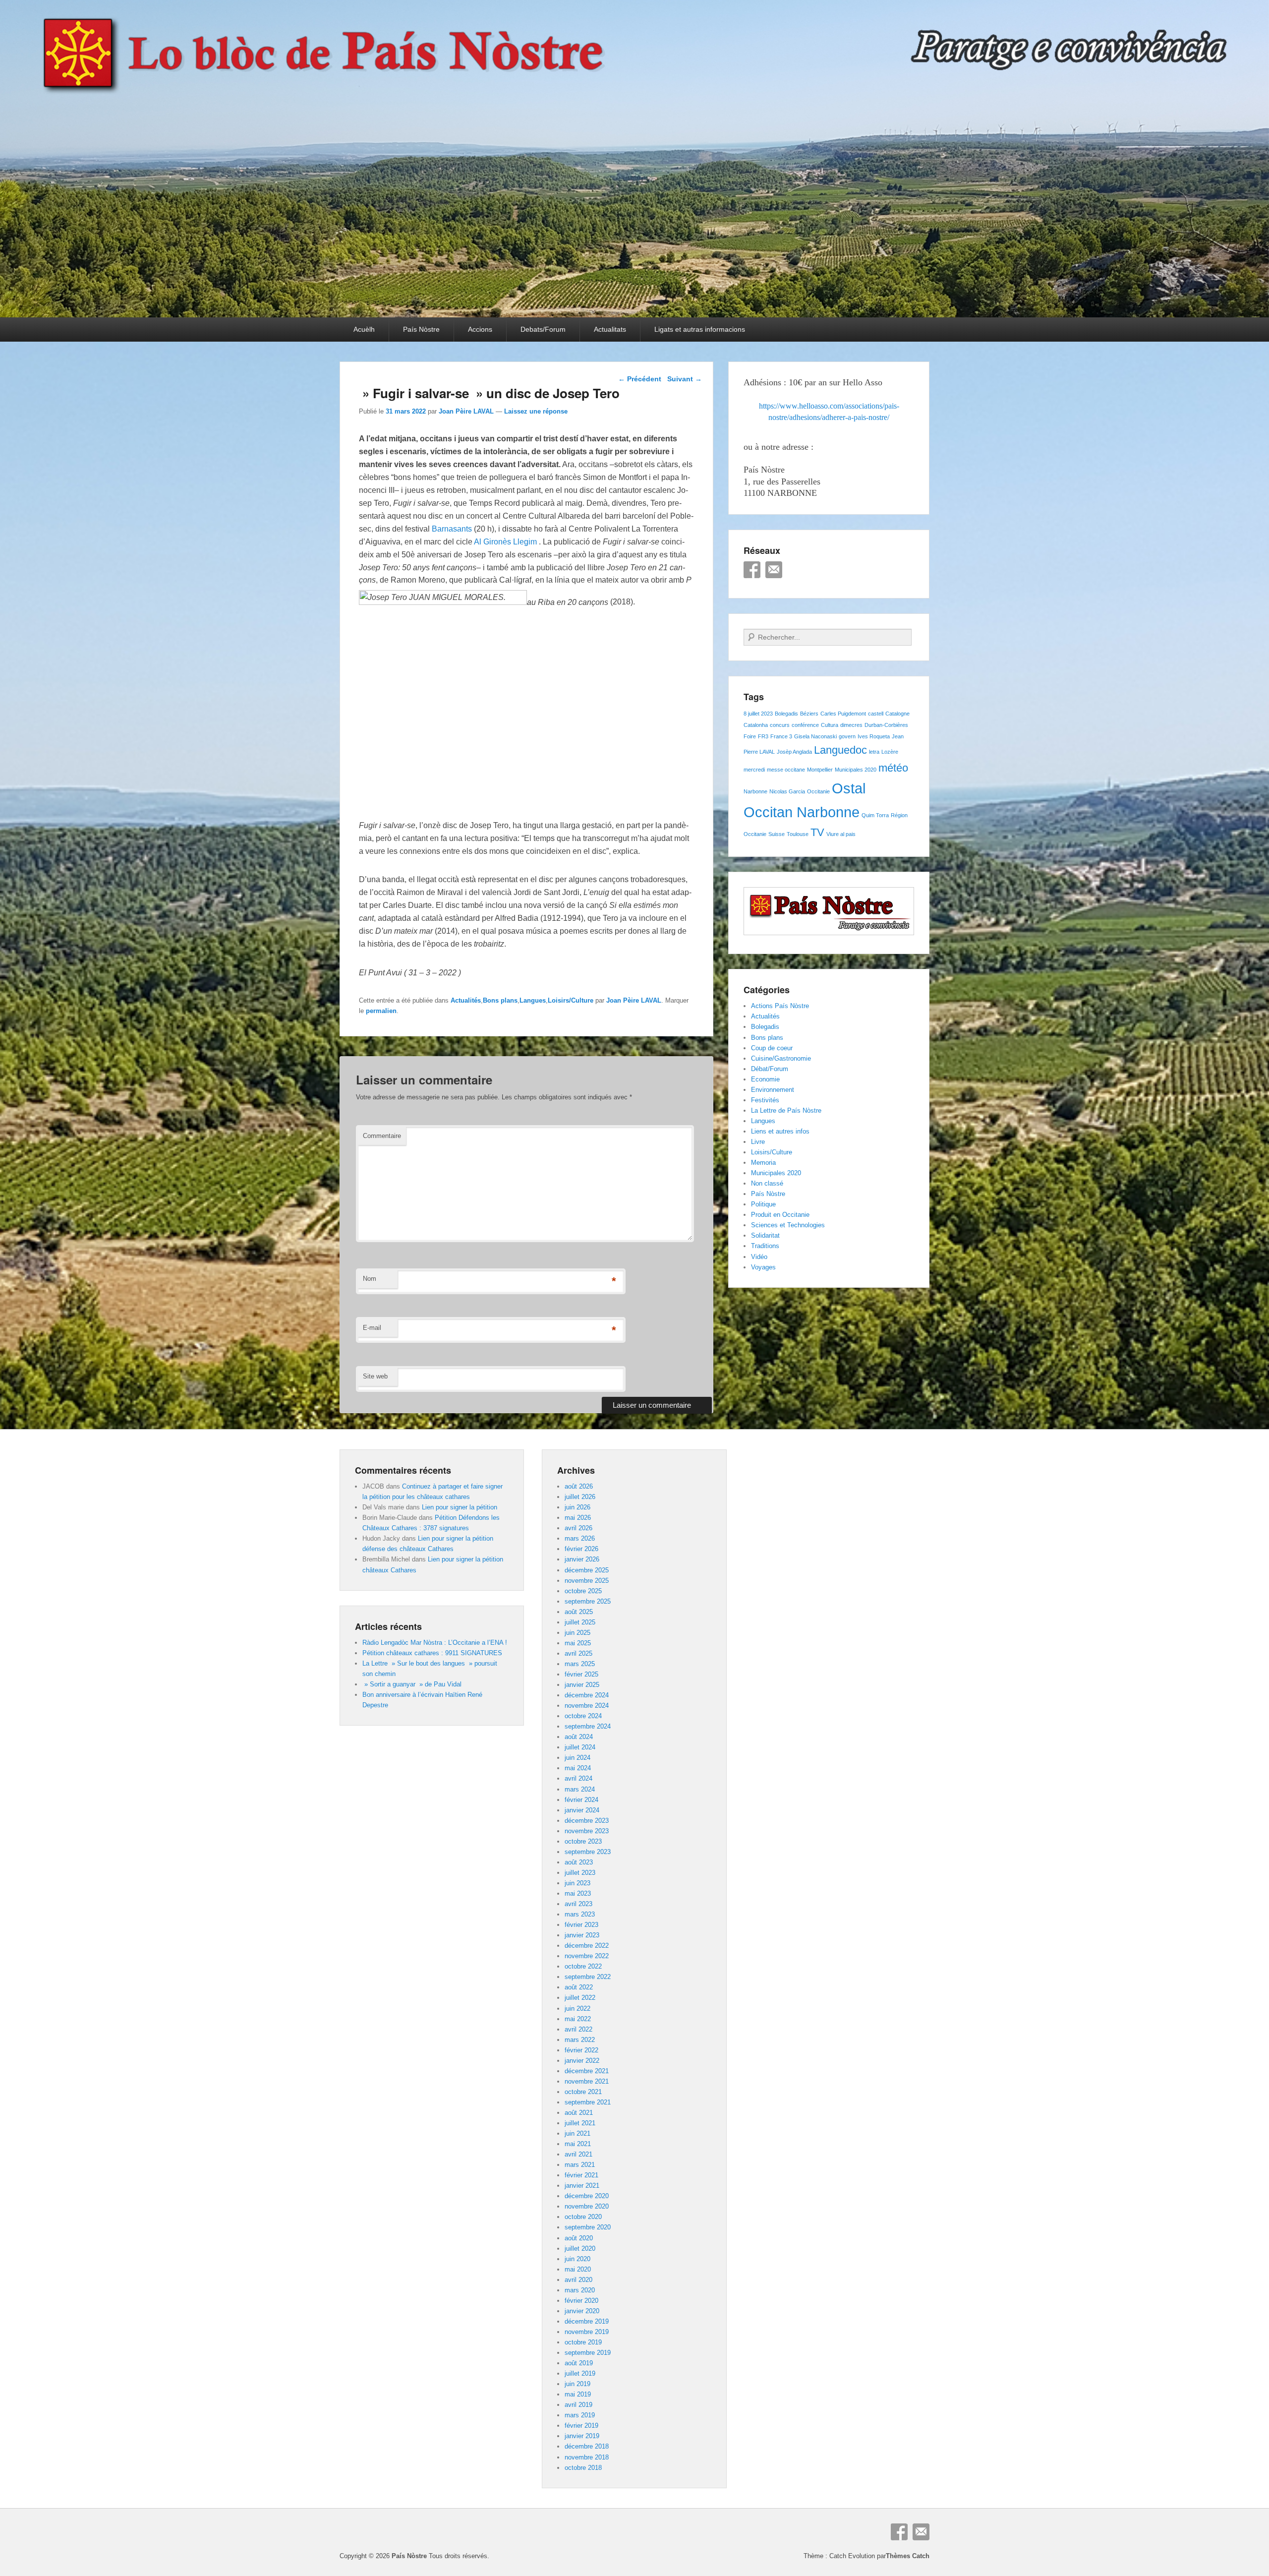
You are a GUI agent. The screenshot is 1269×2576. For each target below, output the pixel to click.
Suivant (685, 379)
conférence (805, 725)
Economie (765, 1079)
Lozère (890, 752)
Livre (758, 1142)
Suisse (777, 834)
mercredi (754, 770)
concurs (780, 725)
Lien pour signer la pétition (460, 1507)
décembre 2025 (587, 1570)
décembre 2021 (587, 2071)
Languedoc (840, 750)
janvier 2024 (582, 1810)
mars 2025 (580, 1664)
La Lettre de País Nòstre (786, 1110)
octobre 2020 (583, 2217)
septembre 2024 (588, 1726)
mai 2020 (578, 2269)
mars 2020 (580, 2290)
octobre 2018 (583, 2468)
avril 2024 (578, 1778)
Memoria (763, 1163)
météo (893, 768)
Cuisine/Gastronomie (781, 1058)
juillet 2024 (580, 1747)
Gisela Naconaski (815, 736)
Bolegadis (786, 714)
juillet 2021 (580, 2123)
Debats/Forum (543, 329)
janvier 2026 (582, 1559)
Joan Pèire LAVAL (466, 411)
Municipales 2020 (856, 770)
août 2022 (579, 1987)
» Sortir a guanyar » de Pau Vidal (412, 1684)
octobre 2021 (583, 2092)
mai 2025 (578, 1643)
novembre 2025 (587, 1581)
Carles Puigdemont (843, 714)
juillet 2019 (580, 2373)
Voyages (763, 1267)
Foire (750, 736)
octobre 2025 (583, 1591)
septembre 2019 (588, 2353)
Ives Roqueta (874, 736)
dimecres (851, 725)
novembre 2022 (587, 1956)
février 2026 (581, 1549)
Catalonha (756, 725)
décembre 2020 (587, 2196)
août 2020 (579, 2238)
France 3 (781, 736)
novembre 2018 (587, 2457)
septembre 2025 (588, 1601)
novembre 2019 (587, 2332)
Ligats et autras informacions (700, 329)
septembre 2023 (588, 1852)
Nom (370, 1279)
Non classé (767, 1183)
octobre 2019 (583, 2342)
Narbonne (755, 791)
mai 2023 (578, 1893)
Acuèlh (364, 329)
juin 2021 (577, 2133)
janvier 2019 (582, 2436)
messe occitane (786, 770)
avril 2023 (578, 1904)
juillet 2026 (580, 1497)
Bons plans (500, 1000)
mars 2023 (580, 1914)
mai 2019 (578, 2394)
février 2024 (581, 1800)
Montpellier (820, 770)
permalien (381, 1011)
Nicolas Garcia (787, 791)
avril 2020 (578, 2280)
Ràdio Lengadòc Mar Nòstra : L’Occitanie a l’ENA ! (435, 1643)
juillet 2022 (580, 1998)
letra (874, 752)
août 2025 (579, 1612)
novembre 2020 (587, 2206)
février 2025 (581, 1674)
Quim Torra (875, 815)
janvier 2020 (582, 2311)
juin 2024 (577, 1758)
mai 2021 (578, 2144)
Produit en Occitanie (780, 1215)
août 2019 (579, 2363)
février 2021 (581, 2175)
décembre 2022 (587, 1946)
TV (817, 832)
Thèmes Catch (908, 2556)
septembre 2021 (588, 2102)
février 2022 (581, 2050)
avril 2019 (578, 2405)
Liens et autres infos (780, 1131)
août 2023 (579, 1862)
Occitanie (818, 791)
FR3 (763, 736)
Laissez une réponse (536, 411)
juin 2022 (577, 2008)
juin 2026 (577, 1507)
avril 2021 (578, 2154)
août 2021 (579, 2113)
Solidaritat (765, 1235)
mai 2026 (578, 1518)
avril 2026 (578, 1528)
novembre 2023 (587, 1831)
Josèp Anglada (794, 752)
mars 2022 (580, 2040)
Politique (763, 1204)
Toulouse (798, 834)
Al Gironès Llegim (505, 542)
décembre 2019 (587, 2321)
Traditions (765, 1246)
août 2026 (579, 1486)
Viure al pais (841, 834)
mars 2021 (580, 2165)
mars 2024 (580, 1789)
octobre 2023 (583, 1841)
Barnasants (452, 529)
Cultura (830, 725)
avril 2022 (578, 2029)
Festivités (765, 1100)
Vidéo (759, 1257)
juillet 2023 (580, 1873)
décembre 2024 (587, 1695)
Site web (375, 1376)
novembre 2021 (587, 2081)
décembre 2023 (587, 1821)
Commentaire (382, 1136)
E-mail (372, 1328)
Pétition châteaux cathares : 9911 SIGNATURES (432, 1653)
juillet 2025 (580, 1622)
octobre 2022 (583, 1966)
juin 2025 (577, 1633)
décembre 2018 (587, 2446)
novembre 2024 (587, 1706)
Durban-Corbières (886, 725)
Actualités (466, 1000)
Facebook (752, 570)
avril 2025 (578, 1653)
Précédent (640, 379)
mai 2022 (578, 2019)
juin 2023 (577, 1883)
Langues (533, 1000)
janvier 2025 (582, 1685)
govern (847, 736)
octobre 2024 (583, 1716)
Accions (480, 329)
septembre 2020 (588, 2227)
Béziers (809, 714)
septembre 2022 (588, 1977)
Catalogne (897, 714)
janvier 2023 (582, 1935)
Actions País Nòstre (780, 1006)
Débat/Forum (770, 1069)
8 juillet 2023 (758, 714)
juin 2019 (577, 2384)
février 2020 (581, 2301)
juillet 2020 (580, 2248)
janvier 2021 (582, 2186)
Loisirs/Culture (571, 1000)
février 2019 (581, 2426)
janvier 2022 (582, 2061)
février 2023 (581, 1925)
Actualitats (610, 329)
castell (876, 714)
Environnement (773, 1090)
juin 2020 (577, 2259)
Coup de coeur (772, 1048)
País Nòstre (421, 329)
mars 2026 (580, 1538)
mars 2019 (580, 2415)
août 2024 (579, 1737)
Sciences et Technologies (788, 1225)
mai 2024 (578, 1768)
